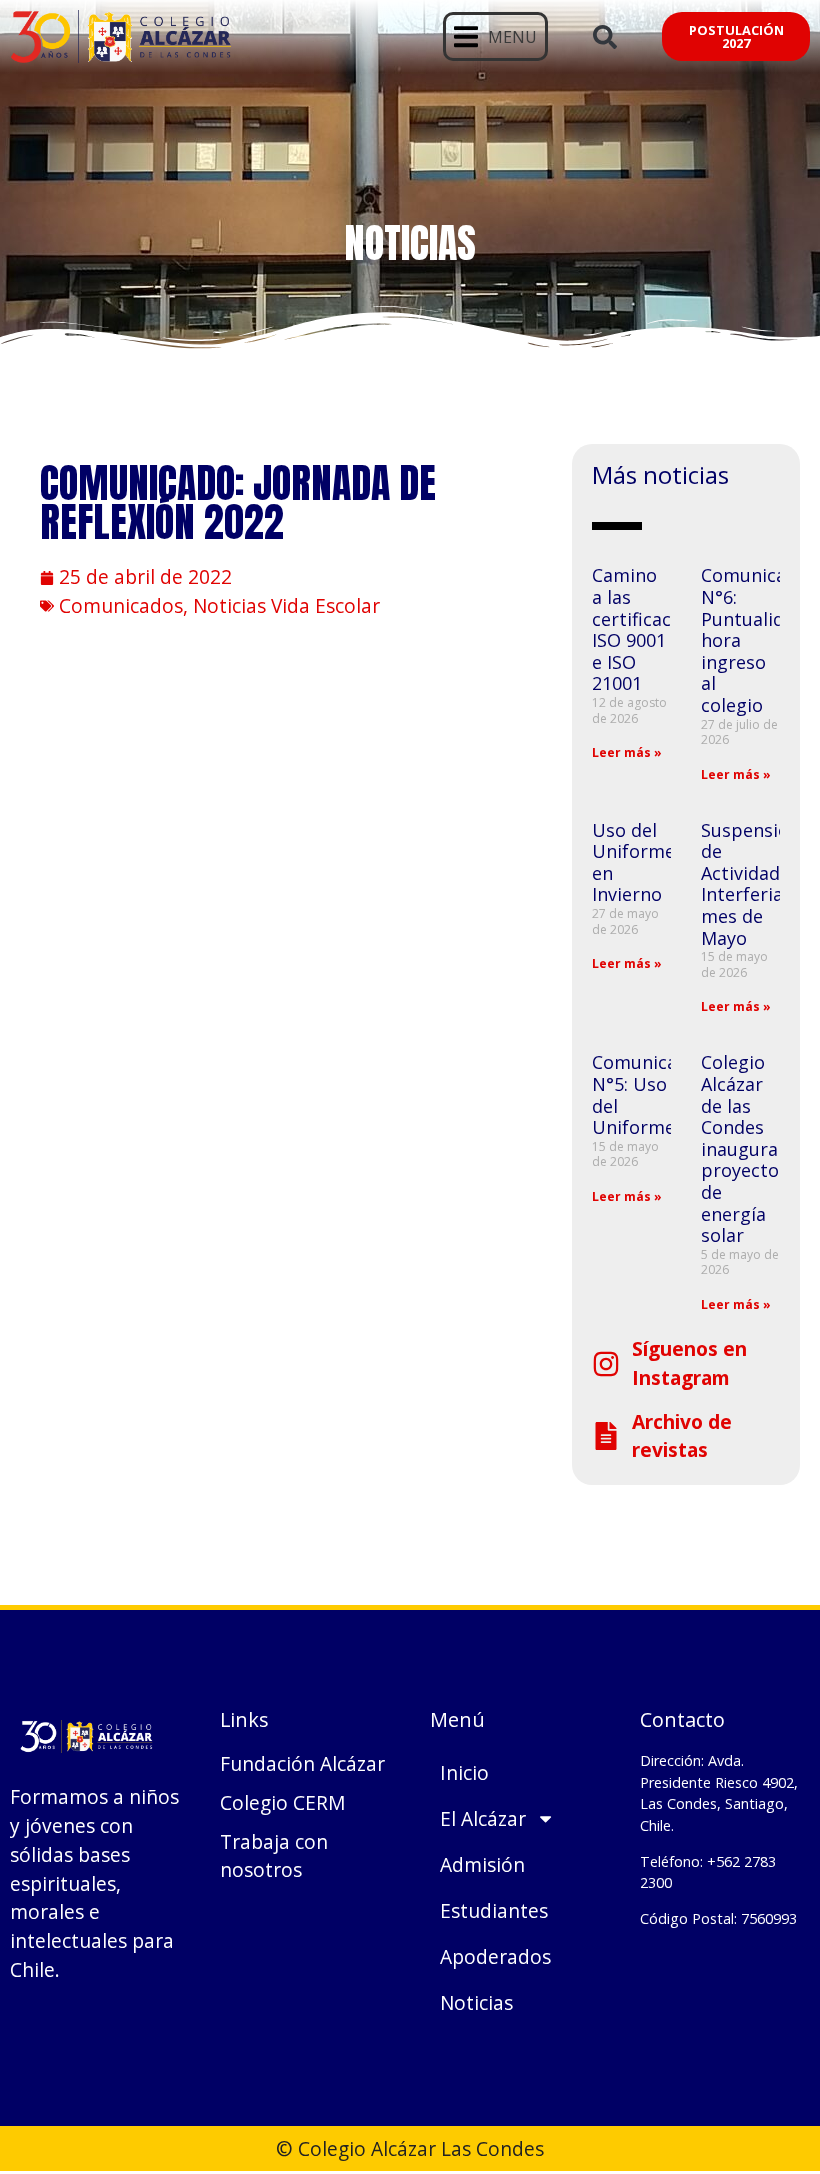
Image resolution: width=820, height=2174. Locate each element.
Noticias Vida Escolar (286, 605)
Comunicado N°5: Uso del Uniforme (645, 1094)
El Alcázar (483, 1818)
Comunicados (121, 605)
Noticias (476, 2002)
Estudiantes (494, 1910)
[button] (495, 36)
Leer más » (627, 752)
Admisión (482, 1864)
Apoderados (495, 1956)
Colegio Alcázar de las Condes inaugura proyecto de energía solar (740, 1148)
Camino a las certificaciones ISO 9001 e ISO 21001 (654, 629)
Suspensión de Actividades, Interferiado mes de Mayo (753, 884)
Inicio (464, 1772)
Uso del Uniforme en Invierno (633, 862)
